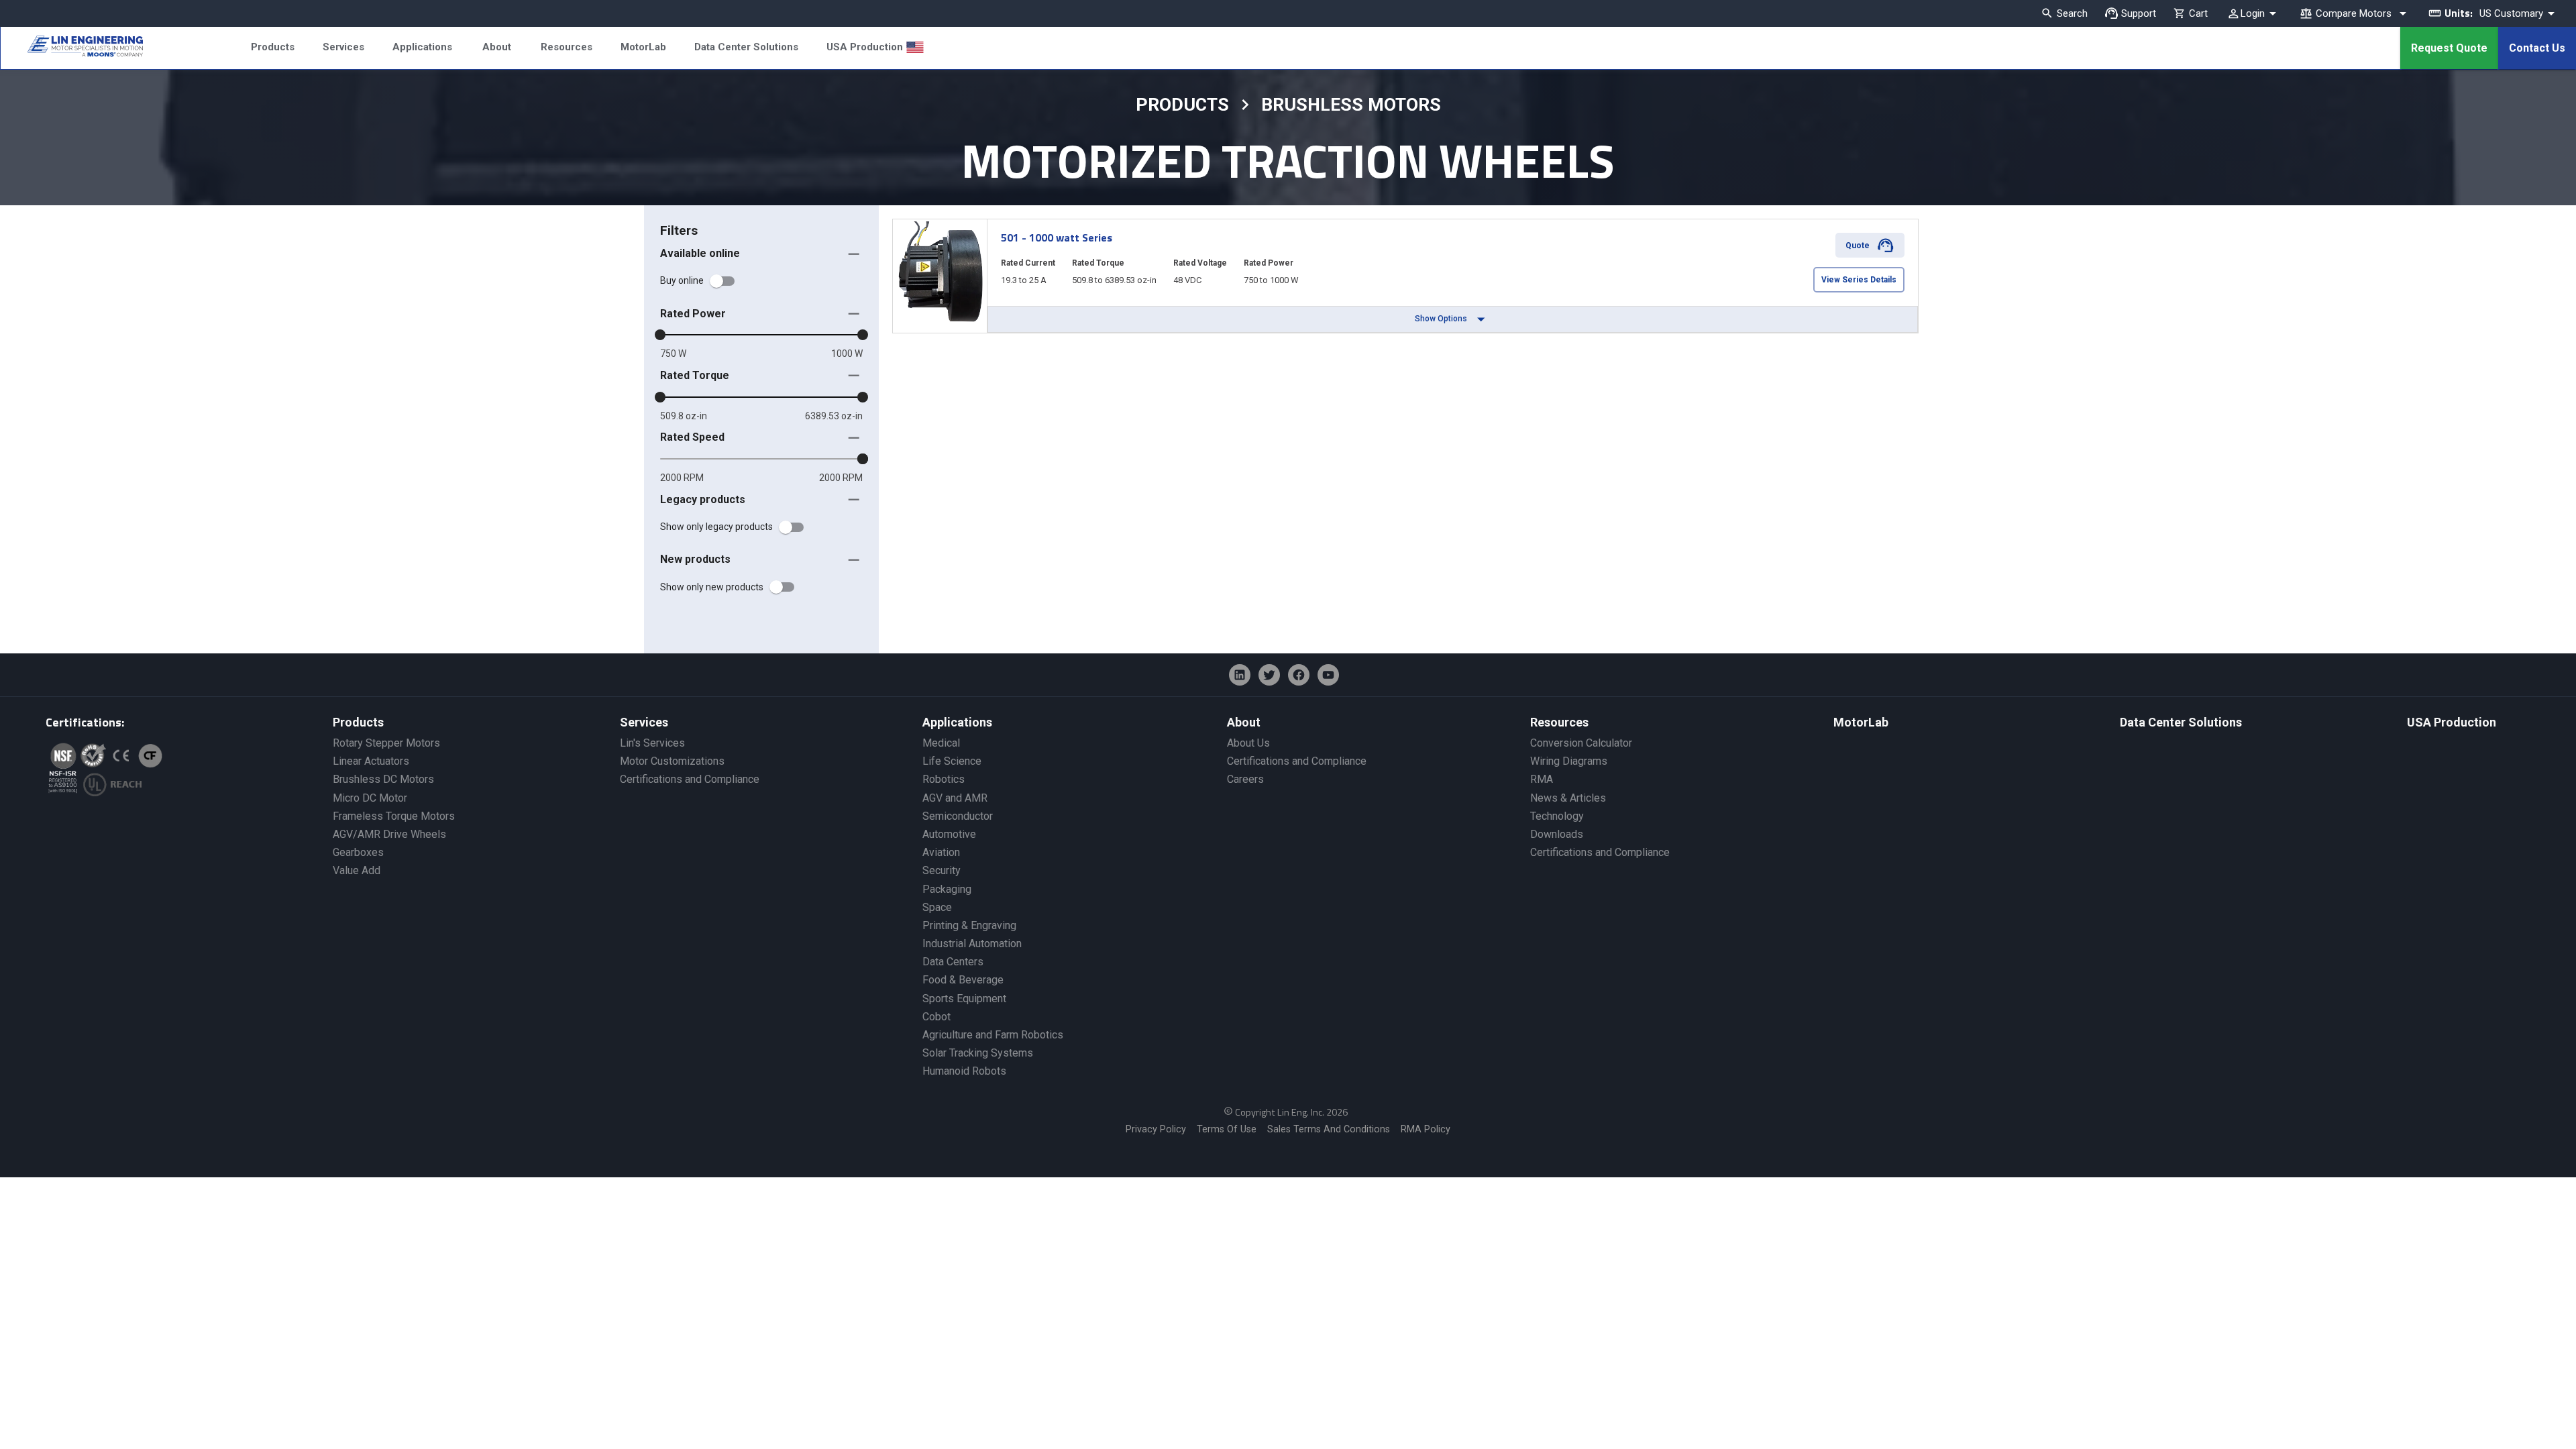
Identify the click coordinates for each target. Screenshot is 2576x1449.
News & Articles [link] (1568, 798)
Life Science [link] (952, 761)
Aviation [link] (941, 852)
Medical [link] (941, 743)
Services (343, 47)
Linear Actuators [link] (371, 761)
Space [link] (937, 907)
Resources (567, 47)
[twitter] (1269, 675)
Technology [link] (1557, 816)
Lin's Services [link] (652, 743)
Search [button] (2072, 13)
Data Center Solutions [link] (2181, 722)
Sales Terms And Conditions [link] (1329, 1129)
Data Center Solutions (746, 47)
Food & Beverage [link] (963, 980)
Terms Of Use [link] (1227, 1129)
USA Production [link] (2452, 722)
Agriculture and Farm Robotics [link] (993, 1035)
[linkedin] (1240, 675)
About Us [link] (1248, 743)
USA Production (865, 47)
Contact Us (2537, 48)
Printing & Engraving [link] (969, 925)
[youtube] (1328, 675)
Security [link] (942, 870)
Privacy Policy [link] (1156, 1129)
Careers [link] (1245, 779)
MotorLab (643, 47)
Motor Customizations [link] (672, 761)
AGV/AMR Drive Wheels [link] (389, 834)
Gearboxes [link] (358, 852)
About (497, 47)
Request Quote (2449, 48)
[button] (761, 254)
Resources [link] (1559, 722)
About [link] (1244, 722)
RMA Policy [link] (1426, 1129)
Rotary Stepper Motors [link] (386, 743)
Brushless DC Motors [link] (383, 779)
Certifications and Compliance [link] (690, 779)
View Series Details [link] (1859, 280)
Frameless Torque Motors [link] (394, 816)
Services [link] (644, 722)
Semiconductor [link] (958, 816)
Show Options (1441, 319)
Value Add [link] (357, 870)
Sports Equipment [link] (964, 999)
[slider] (660, 335)
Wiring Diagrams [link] (1569, 761)
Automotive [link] (949, 834)
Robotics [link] (944, 779)
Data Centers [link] (953, 962)
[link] (72, 48)
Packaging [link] (947, 889)
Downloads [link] (1557, 834)
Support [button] (2139, 13)
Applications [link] (957, 722)
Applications (422, 47)
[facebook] (1299, 675)
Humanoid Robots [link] (964, 1071)
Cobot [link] (936, 1017)
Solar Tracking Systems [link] (978, 1053)
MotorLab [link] (1861, 722)
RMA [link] (1542, 779)
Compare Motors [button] (2354, 13)
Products (273, 47)
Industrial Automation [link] (972, 944)
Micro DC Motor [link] (370, 798)
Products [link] (358, 722)
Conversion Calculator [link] (1581, 743)
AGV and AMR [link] (955, 798)
